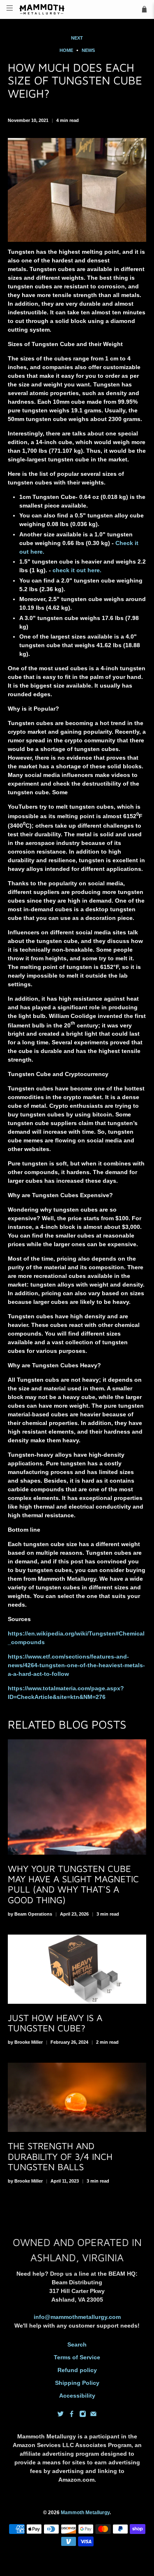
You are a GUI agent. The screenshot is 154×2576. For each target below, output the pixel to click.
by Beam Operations (30, 1914)
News (88, 50)
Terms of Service (77, 2357)
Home (66, 50)
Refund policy (77, 2370)
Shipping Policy (77, 2383)
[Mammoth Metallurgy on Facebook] (72, 2415)
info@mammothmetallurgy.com (77, 2317)
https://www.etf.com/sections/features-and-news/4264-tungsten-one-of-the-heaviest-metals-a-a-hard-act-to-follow (76, 1665)
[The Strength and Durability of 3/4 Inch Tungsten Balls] (77, 2098)
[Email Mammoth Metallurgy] (93, 2415)
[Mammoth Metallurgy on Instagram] (83, 2415)
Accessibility (77, 2396)
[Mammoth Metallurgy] (77, 9)
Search (77, 2344)
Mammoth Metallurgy (85, 2512)
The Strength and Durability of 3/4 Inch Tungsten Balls (60, 2156)
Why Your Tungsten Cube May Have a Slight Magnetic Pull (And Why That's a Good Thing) (73, 1884)
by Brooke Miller (25, 2042)
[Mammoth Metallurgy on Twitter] (61, 2415)
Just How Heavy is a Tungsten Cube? (55, 2023)
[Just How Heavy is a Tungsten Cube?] (77, 1969)
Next (77, 38)
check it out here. (77, 570)
